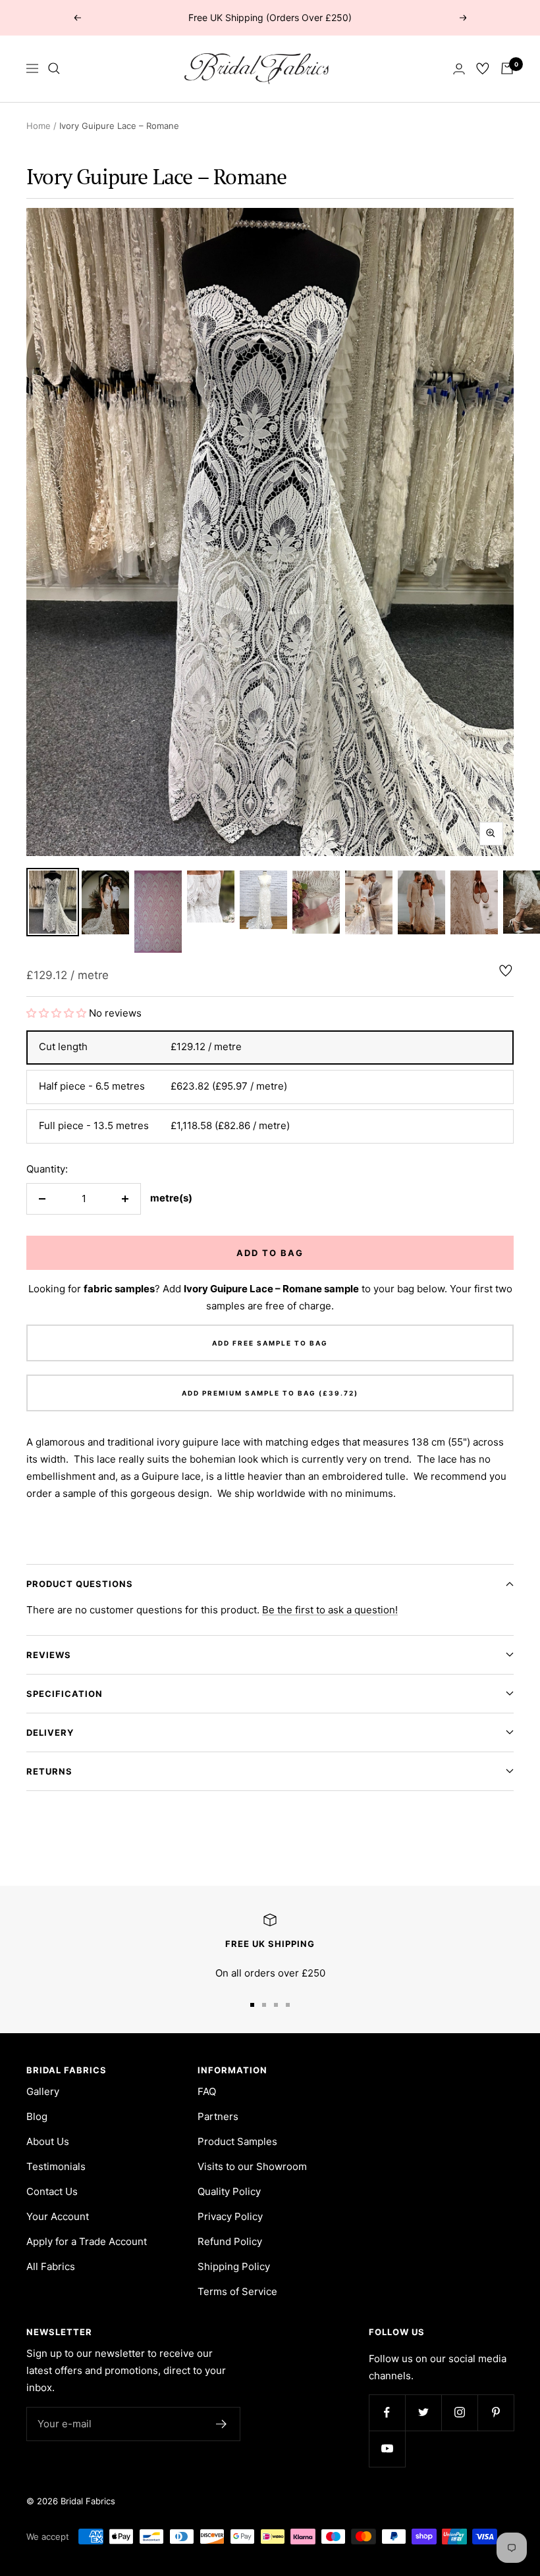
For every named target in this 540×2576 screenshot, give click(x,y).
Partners (218, 2116)
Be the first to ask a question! (330, 1610)
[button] (58, 1013)
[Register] (222, 2424)
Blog (37, 2116)
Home (39, 126)
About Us (48, 2141)
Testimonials (56, 2166)
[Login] (459, 69)
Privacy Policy (230, 2216)
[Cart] (507, 68)
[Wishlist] (483, 68)
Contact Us (52, 2191)
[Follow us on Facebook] (387, 2412)
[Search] (54, 68)
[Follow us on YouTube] (387, 2449)
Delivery (50, 1732)
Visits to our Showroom (252, 2166)
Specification (65, 1694)
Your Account (58, 2216)
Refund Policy (230, 2241)
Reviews (49, 1655)
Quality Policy (229, 2191)
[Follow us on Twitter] (423, 2412)
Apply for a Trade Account (87, 2241)
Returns (49, 1771)
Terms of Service (237, 2291)
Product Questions (80, 1584)
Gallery (43, 2091)
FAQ (207, 2091)
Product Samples (237, 2141)
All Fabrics (51, 2266)
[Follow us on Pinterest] (496, 2412)
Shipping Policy (234, 2266)
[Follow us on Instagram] (459, 2412)
